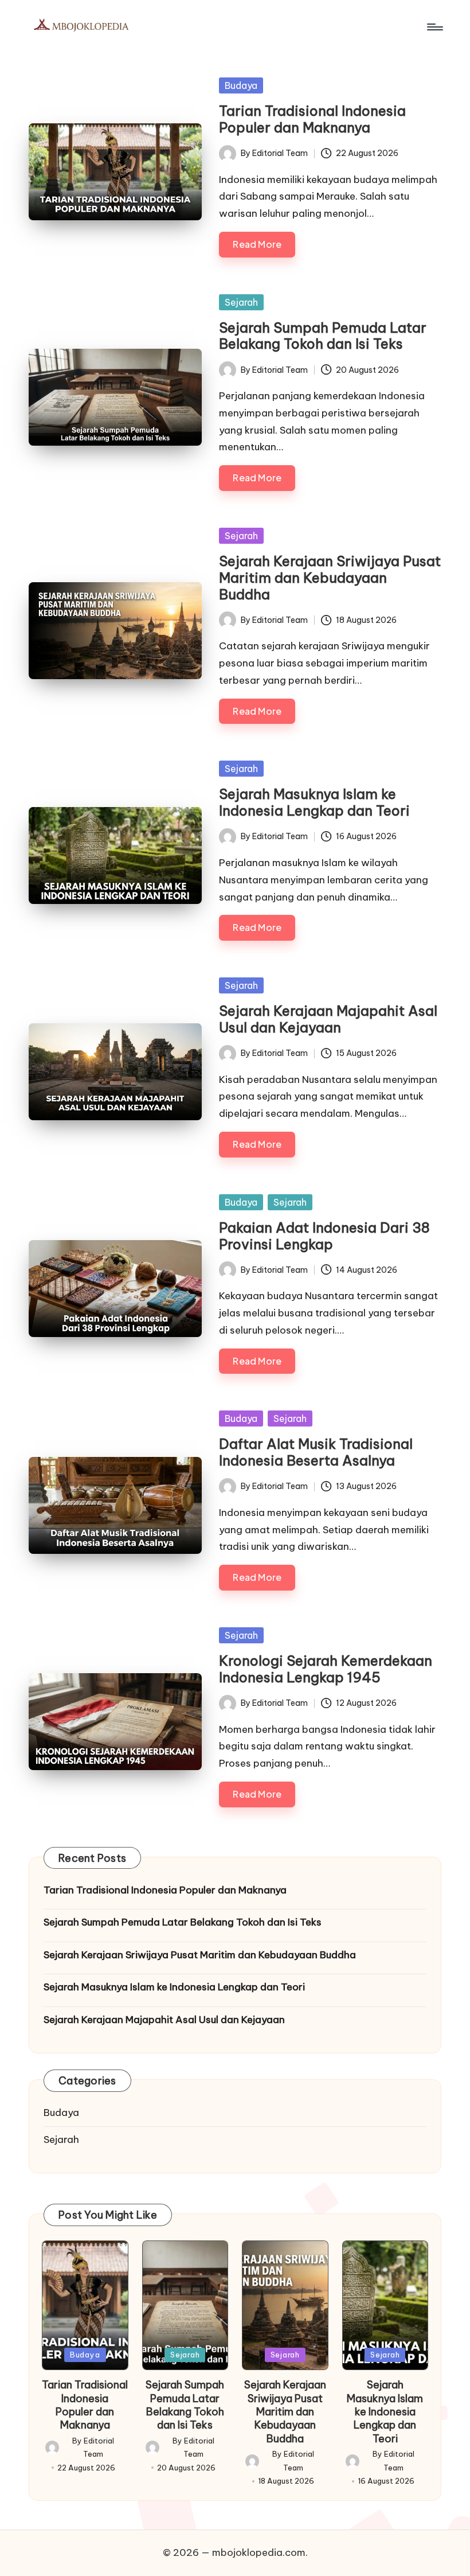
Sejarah (241, 302)
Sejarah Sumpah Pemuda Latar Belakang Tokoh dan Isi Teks (323, 336)
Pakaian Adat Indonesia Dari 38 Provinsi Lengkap (324, 1236)
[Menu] (434, 27)
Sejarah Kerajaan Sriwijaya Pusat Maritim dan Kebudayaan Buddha (330, 578)
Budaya (241, 85)
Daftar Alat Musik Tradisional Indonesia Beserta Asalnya (316, 1452)
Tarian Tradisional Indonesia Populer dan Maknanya (312, 119)
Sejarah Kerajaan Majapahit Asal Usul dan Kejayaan (328, 1019)
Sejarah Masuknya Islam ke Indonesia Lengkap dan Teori (314, 802)
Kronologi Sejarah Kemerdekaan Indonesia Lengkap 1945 (326, 1669)
